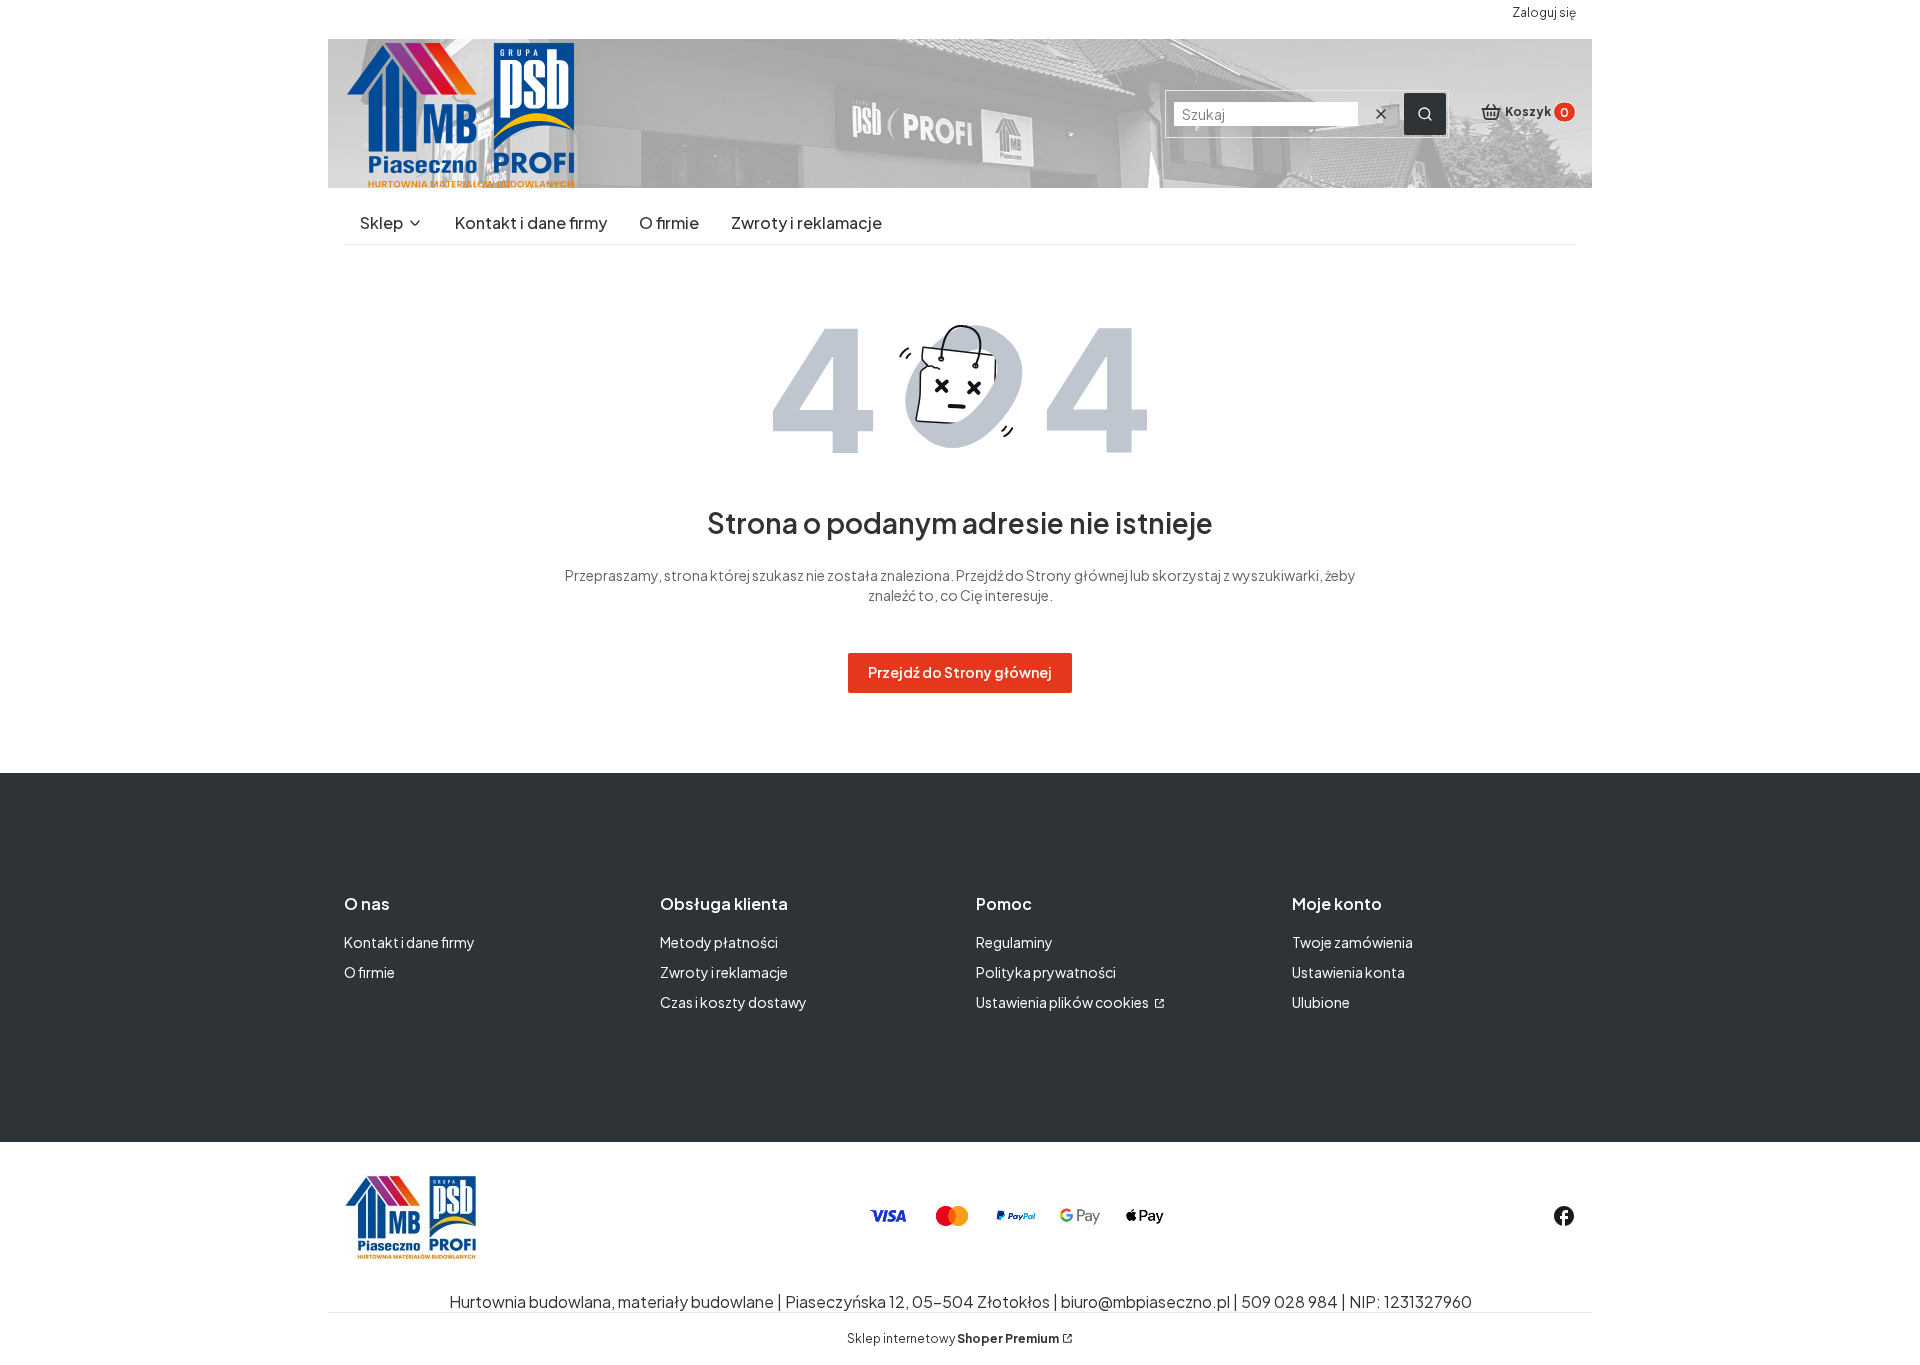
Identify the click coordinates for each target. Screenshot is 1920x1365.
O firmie (369, 972)
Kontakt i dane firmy (409, 942)
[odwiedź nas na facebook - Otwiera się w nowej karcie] (1564, 1216)
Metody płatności (719, 942)
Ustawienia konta (1348, 972)
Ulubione (1321, 1002)
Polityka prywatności (1046, 972)
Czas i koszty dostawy (733, 1002)
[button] (1425, 114)
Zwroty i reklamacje (724, 972)
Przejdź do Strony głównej (960, 672)
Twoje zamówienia (1352, 942)
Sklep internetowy (953, 1338)
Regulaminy (1014, 942)
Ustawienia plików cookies (1063, 1002)
